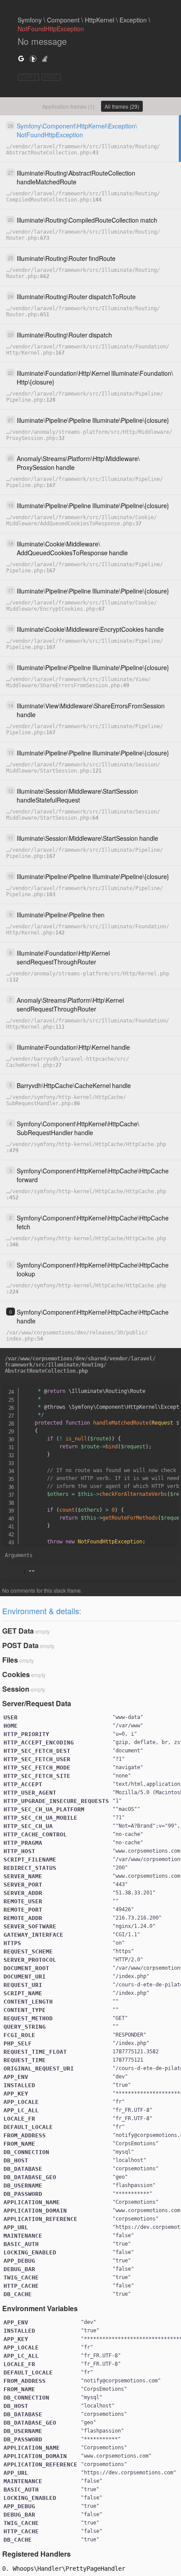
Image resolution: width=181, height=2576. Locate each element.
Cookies (16, 1674)
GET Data (18, 1631)
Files (10, 1660)
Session (16, 1689)
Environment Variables (40, 2308)
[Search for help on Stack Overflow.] (45, 58)
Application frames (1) (68, 106)
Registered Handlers (36, 2554)
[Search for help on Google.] (21, 58)
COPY (28, 77)
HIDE (51, 77)
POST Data (20, 1645)
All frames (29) (122, 106)
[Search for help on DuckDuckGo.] (33, 58)
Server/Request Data (37, 1703)
